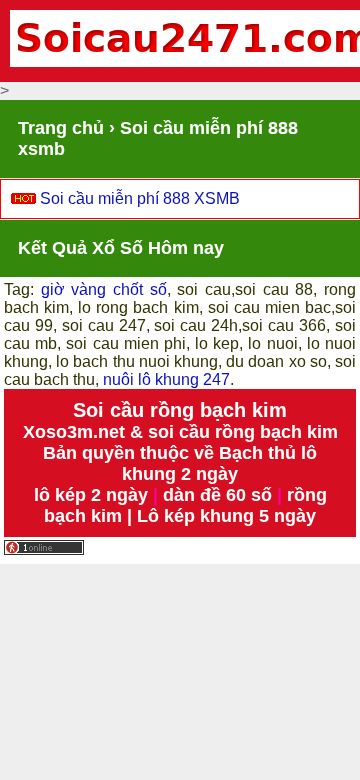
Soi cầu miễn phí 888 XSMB (140, 198)
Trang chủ (61, 128)
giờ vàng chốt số (104, 289)
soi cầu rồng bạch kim (243, 432)
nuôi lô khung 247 (166, 379)
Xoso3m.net (74, 432)
